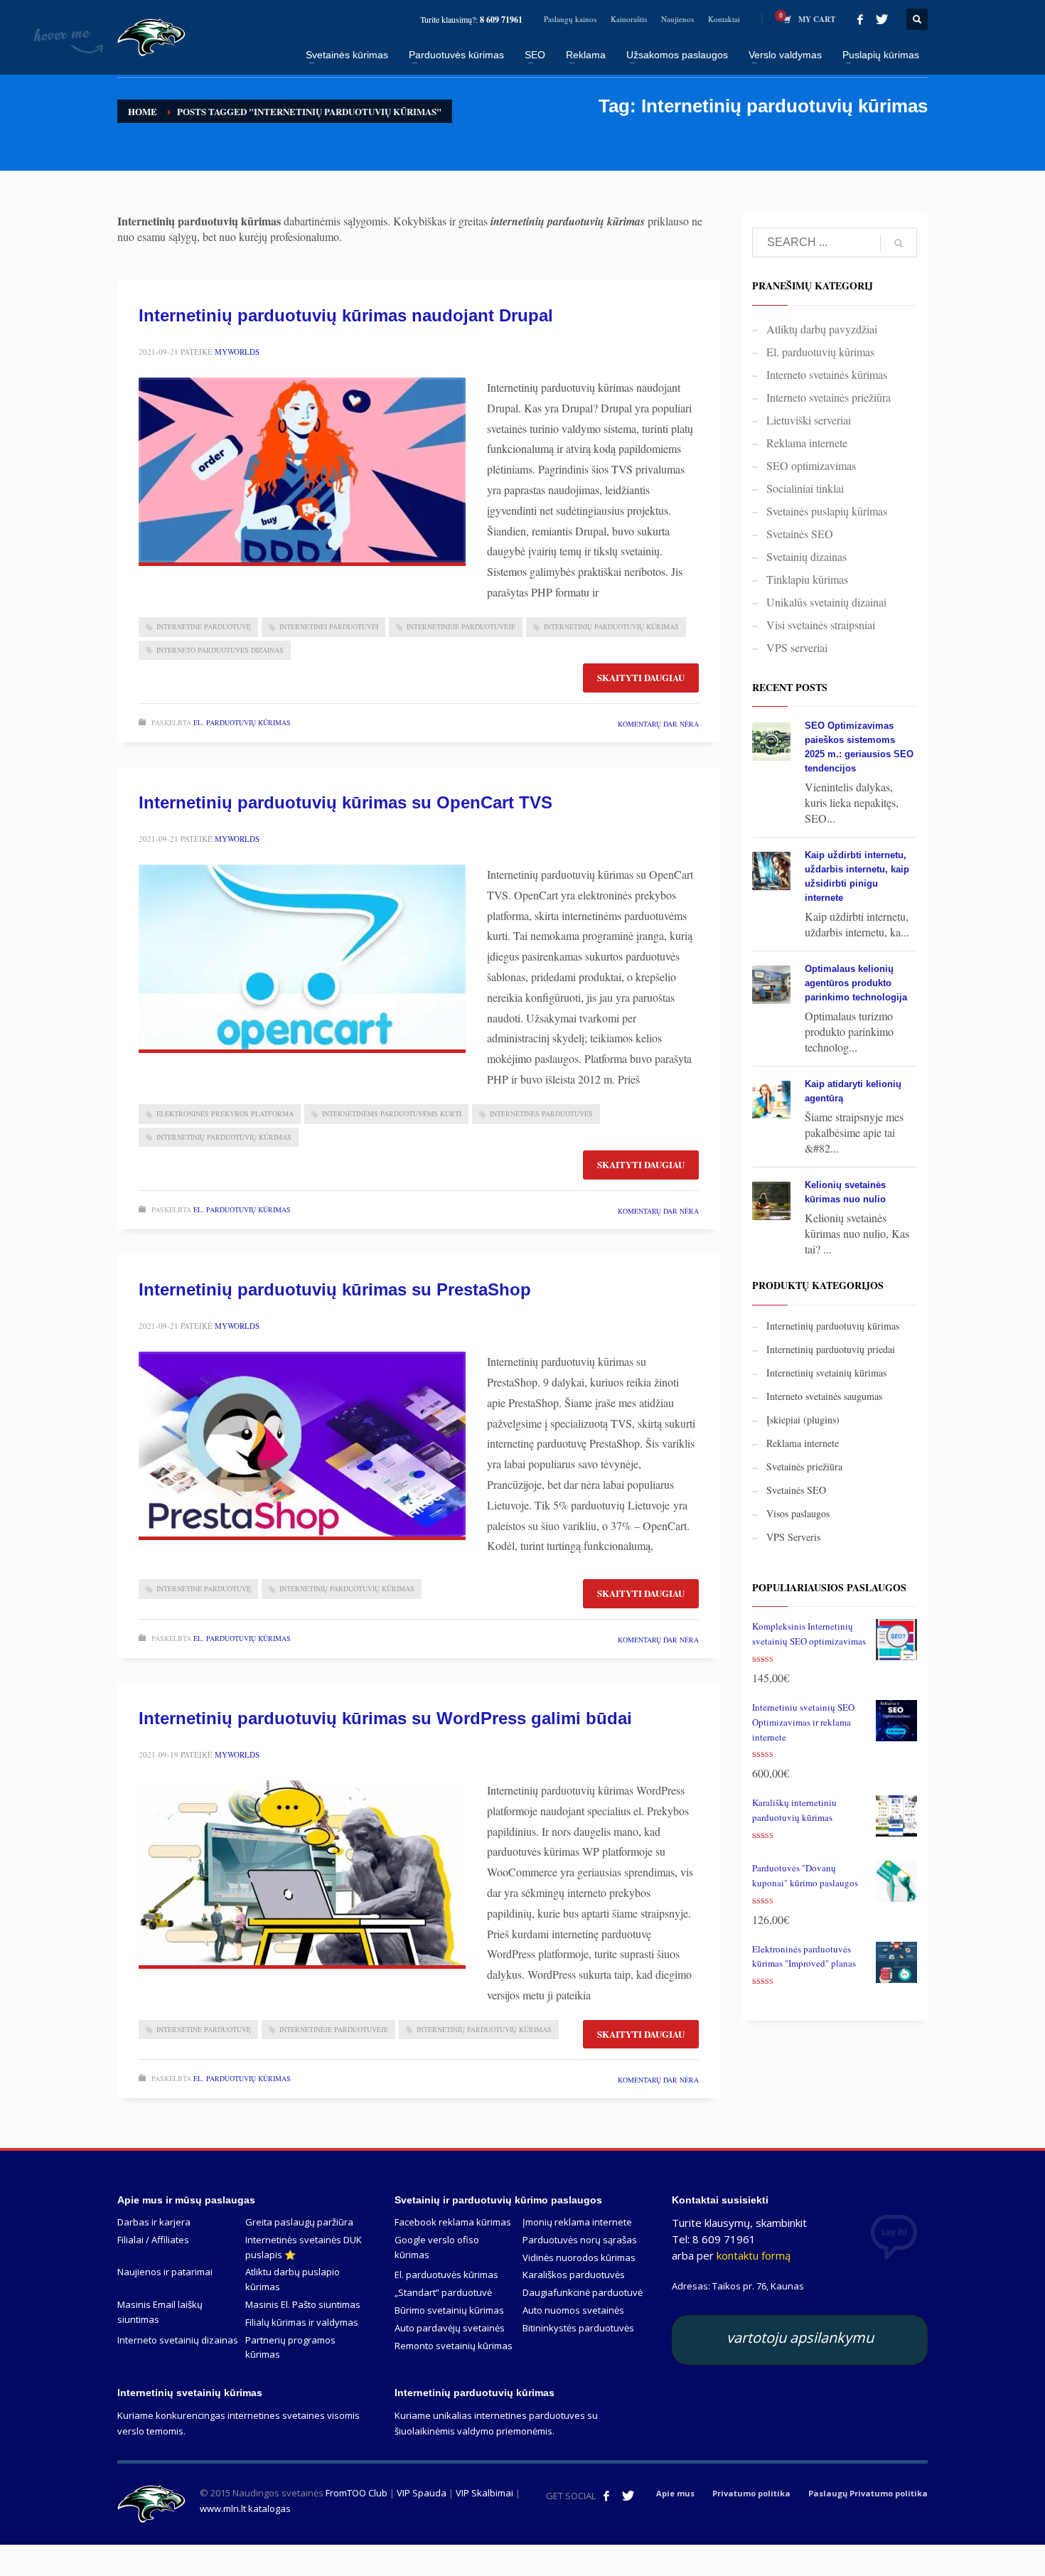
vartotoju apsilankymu (800, 2337)
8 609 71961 (501, 20)
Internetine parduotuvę (204, 626)
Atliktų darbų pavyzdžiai (822, 329)
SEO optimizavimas (811, 465)
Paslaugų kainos (570, 19)
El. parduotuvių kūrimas (242, 722)
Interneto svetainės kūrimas (827, 374)
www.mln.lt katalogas (245, 2508)
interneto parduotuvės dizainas (220, 650)
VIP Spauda (422, 2493)
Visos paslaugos (798, 1513)
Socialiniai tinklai (805, 488)
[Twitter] (881, 19)
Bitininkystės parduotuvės (578, 2328)
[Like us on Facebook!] (606, 2496)
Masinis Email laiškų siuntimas (160, 2312)
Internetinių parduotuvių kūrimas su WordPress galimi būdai (385, 1718)
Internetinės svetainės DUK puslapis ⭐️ (304, 2247)
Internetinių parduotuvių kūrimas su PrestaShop (335, 1289)
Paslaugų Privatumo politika (868, 2493)
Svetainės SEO (800, 534)
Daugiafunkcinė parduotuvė (583, 2292)
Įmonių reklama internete (577, 2222)
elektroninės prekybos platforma (225, 1113)
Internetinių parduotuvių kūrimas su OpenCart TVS (345, 802)
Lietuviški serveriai (809, 420)
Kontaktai (724, 19)
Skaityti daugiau (641, 677)
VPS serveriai (797, 647)
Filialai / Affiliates (153, 2240)
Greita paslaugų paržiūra (299, 2222)
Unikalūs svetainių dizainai (826, 602)
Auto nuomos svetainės (573, 2310)
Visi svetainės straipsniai (821, 625)
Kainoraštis (629, 19)
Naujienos (677, 19)
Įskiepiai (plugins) (803, 1420)
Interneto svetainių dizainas (178, 2340)
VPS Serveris (793, 1537)
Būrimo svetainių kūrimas (449, 2310)
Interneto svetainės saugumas (824, 1396)
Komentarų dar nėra (658, 724)
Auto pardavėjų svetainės (450, 2328)
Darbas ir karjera (154, 2222)
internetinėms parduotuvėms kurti (392, 1113)
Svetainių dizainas (806, 556)
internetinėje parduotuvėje (461, 626)
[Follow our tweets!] (628, 2496)
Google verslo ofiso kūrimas (437, 2247)
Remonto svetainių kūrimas (454, 2346)
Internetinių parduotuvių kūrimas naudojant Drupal (346, 315)
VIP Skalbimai (484, 2493)
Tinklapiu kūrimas (807, 579)
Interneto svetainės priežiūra (829, 397)
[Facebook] (860, 19)
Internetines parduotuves (541, 1113)
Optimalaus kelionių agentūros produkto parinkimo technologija (856, 983)
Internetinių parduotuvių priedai (831, 1349)
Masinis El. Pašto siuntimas (303, 2304)
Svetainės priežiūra (804, 1466)
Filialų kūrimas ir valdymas (302, 2322)
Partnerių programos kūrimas (290, 2347)
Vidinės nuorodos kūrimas (579, 2257)
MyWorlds (237, 352)
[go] (899, 243)
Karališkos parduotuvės (574, 2275)
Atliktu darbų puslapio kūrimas (293, 2279)
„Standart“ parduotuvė (443, 2292)
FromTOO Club (357, 2493)
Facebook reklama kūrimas (453, 2222)
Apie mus (675, 2493)
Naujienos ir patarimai (165, 2272)
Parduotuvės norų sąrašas (580, 2240)
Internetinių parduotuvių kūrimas (611, 626)
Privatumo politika (751, 2493)
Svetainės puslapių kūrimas (827, 511)
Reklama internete (807, 443)
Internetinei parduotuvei (329, 626)
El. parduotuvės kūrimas (446, 2275)
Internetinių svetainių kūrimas (826, 1373)
